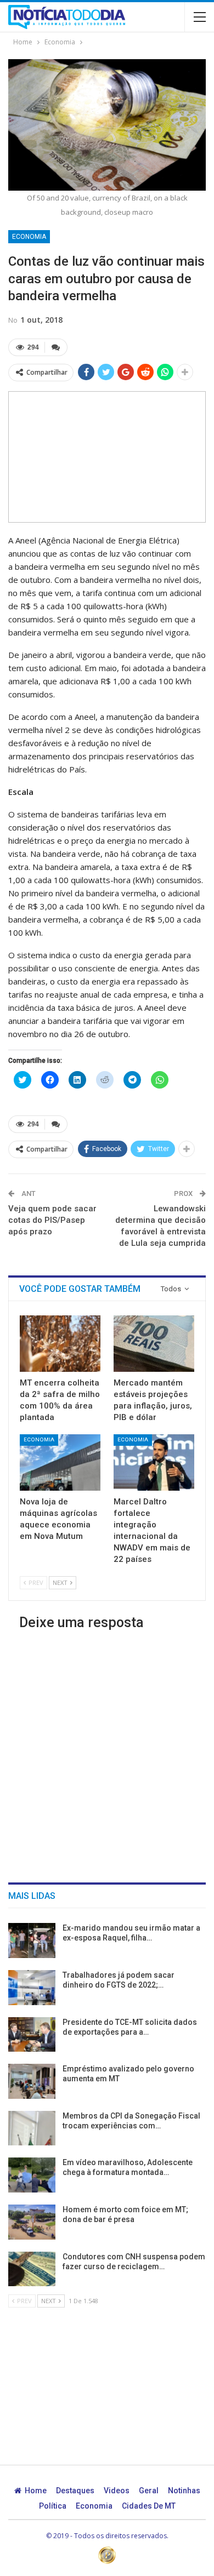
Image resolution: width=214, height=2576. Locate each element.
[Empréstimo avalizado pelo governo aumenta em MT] (32, 2081)
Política (53, 2506)
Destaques (75, 2491)
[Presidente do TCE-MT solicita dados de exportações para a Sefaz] (32, 2035)
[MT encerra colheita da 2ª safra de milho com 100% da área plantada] (60, 1344)
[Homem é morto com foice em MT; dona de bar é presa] (32, 2222)
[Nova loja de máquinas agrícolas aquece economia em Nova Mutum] (60, 1462)
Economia (29, 237)
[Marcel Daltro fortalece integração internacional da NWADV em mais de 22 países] (154, 1462)
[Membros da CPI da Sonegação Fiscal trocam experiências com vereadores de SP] (32, 2128)
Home (36, 2491)
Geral (149, 2491)
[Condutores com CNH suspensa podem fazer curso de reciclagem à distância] (32, 2269)
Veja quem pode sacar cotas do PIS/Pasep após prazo (52, 1220)
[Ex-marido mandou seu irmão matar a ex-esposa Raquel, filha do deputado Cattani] (32, 1940)
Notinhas (184, 2491)
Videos (117, 2491)
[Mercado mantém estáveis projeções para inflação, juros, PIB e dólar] (154, 1344)
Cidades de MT (149, 2506)
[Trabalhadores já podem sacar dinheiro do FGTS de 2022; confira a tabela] (32, 1988)
